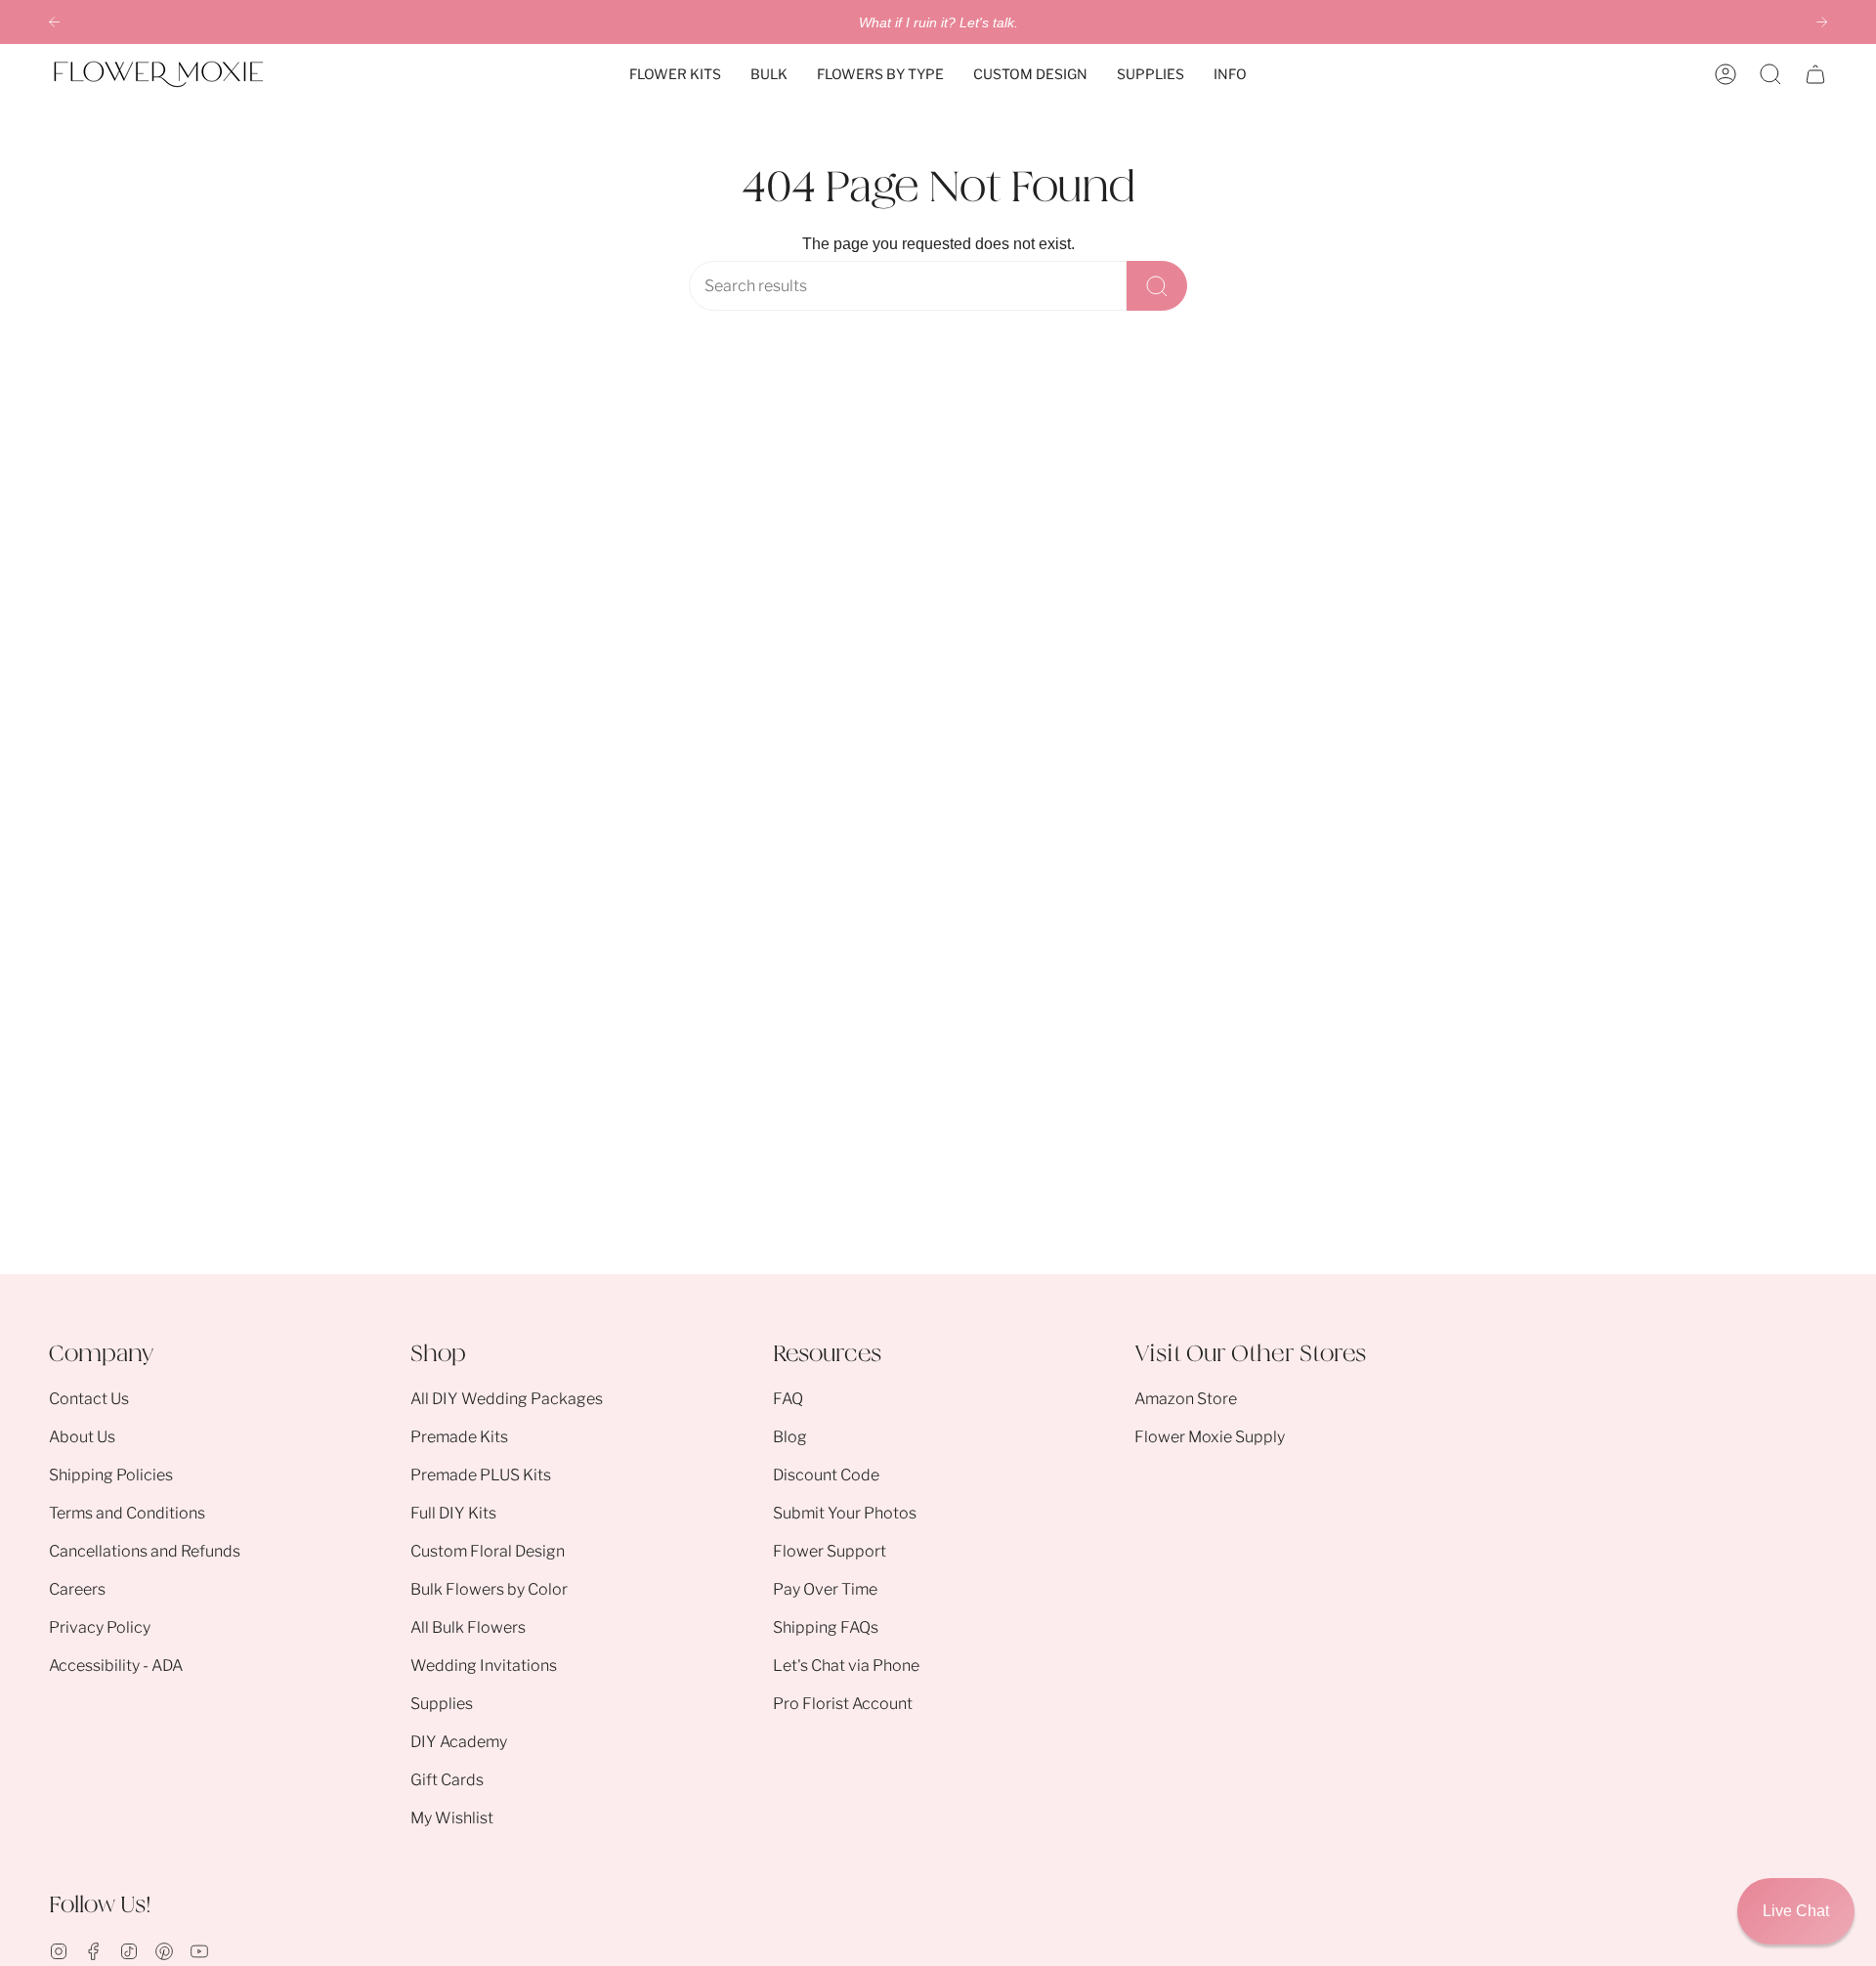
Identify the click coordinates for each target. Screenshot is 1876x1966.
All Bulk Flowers (468, 1627)
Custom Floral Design (488, 1551)
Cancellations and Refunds (145, 1551)
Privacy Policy (100, 1627)
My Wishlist (452, 1818)
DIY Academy (459, 1742)
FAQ (788, 1399)
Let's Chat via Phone (846, 1666)
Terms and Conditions (127, 1513)
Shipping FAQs (826, 1627)
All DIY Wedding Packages (507, 1399)
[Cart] (1815, 74)
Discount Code (826, 1475)
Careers (77, 1589)
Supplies (442, 1704)
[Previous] (54, 22)
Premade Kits (459, 1437)
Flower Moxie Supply (1210, 1437)
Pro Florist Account (843, 1704)
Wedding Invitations (484, 1666)
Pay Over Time (825, 1589)
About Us (82, 1437)
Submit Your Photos (845, 1513)
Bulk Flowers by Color (489, 1589)
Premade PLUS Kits (481, 1475)
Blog (790, 1437)
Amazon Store (1186, 1399)
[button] (675, 74)
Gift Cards (447, 1780)
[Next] (1822, 22)
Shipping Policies (111, 1475)
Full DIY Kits (453, 1513)
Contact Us (89, 1399)
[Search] (1157, 286)
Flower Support (830, 1551)
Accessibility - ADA (116, 1666)
